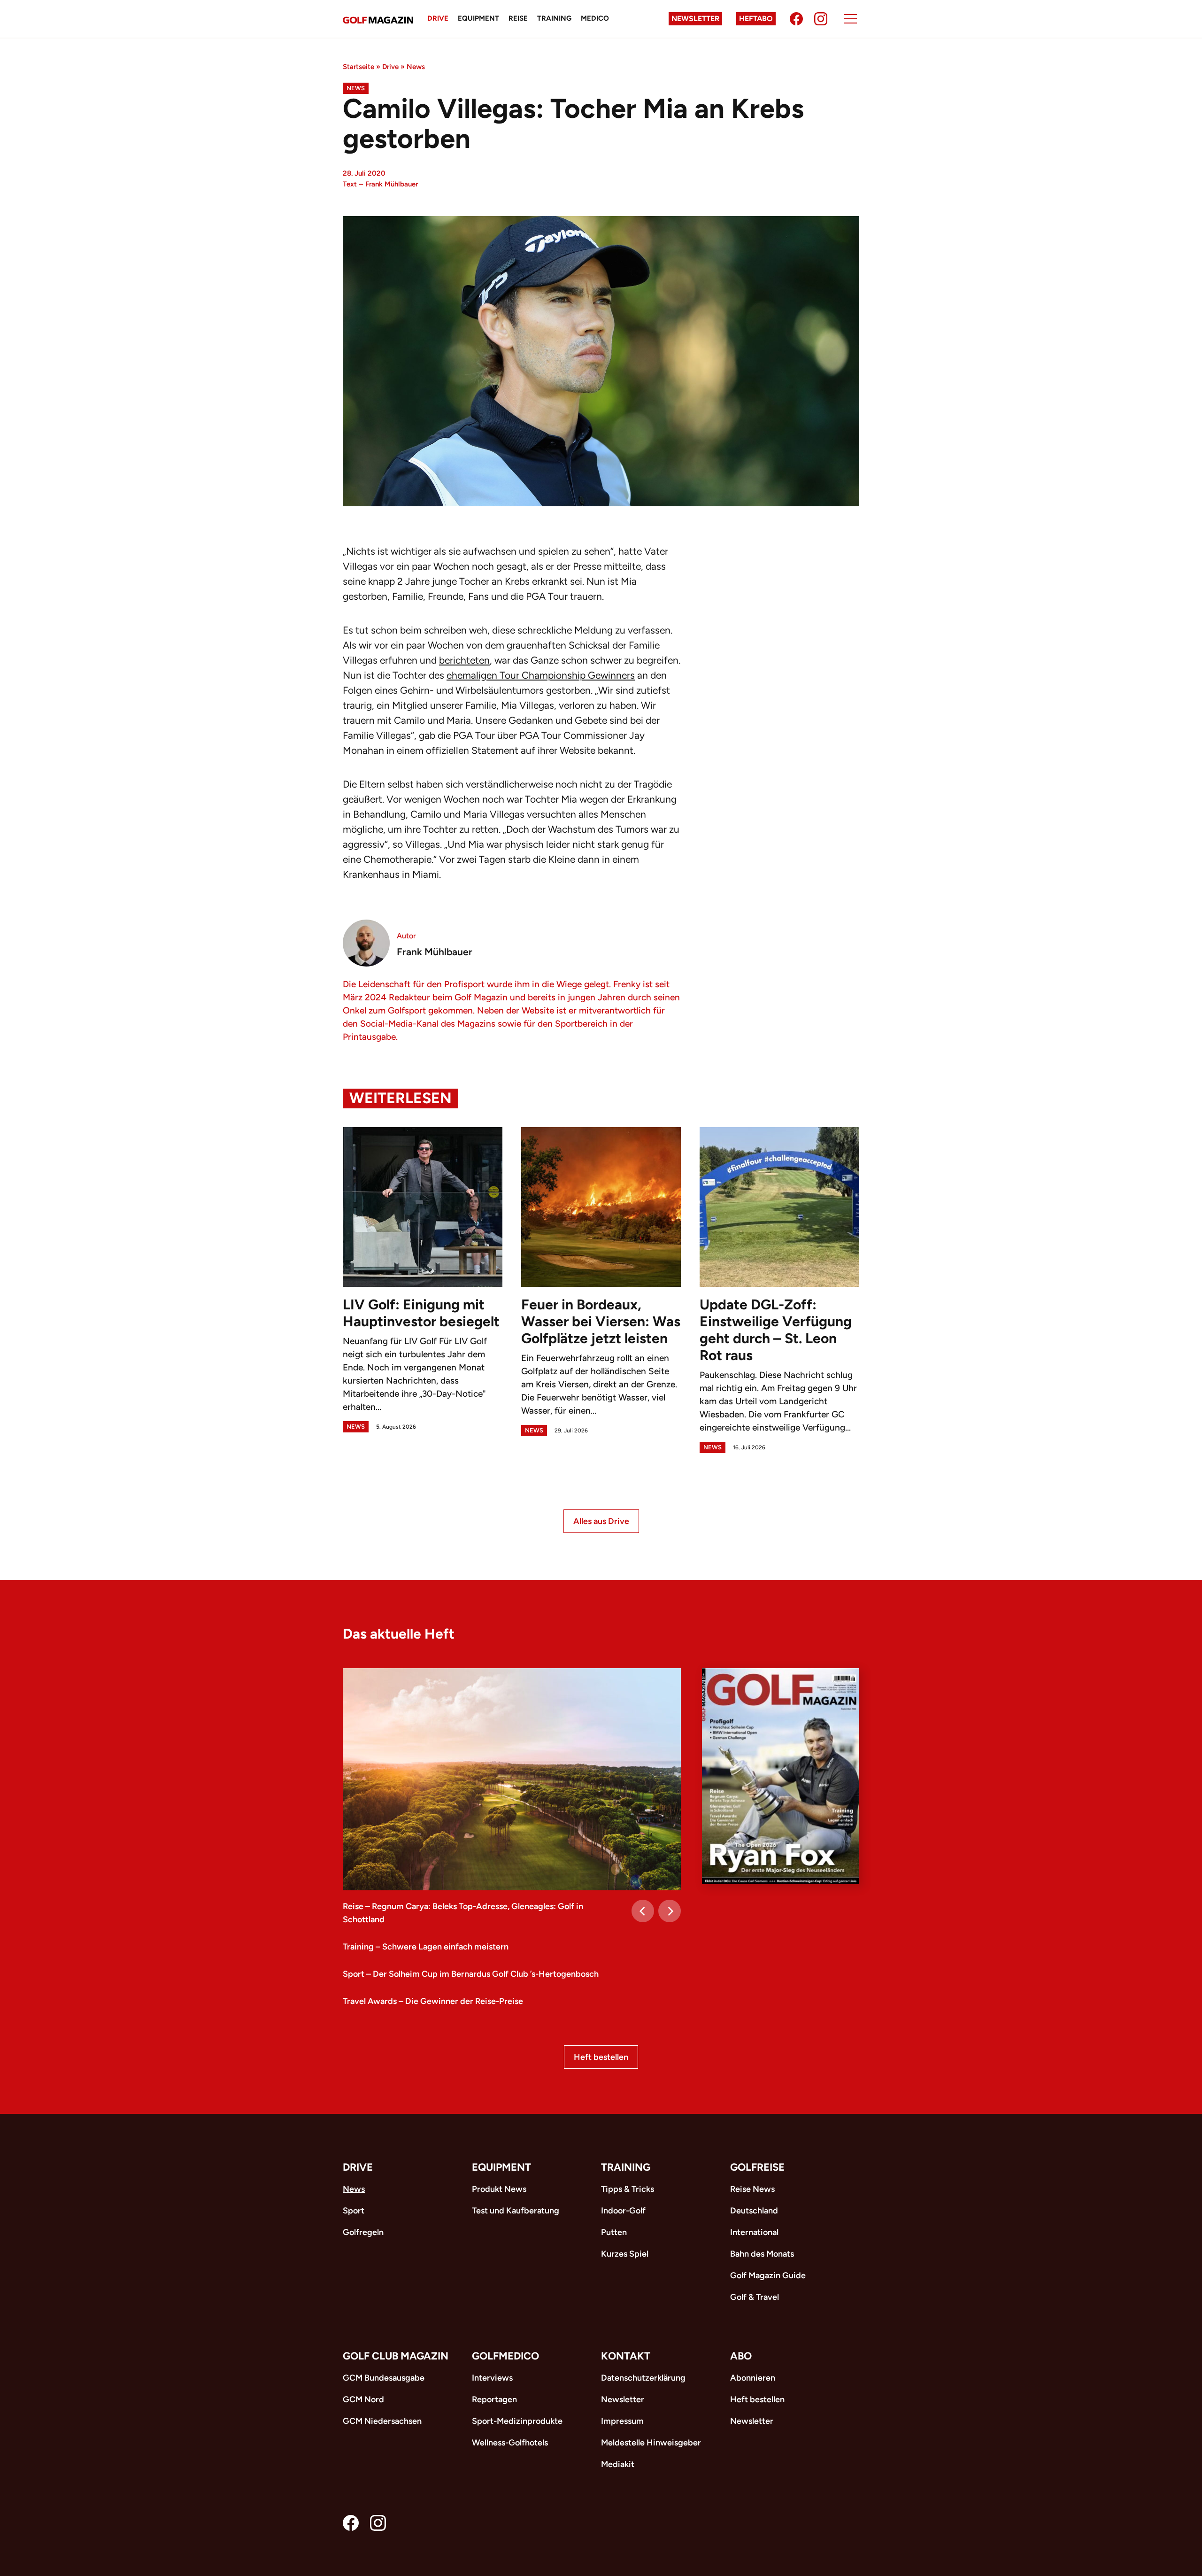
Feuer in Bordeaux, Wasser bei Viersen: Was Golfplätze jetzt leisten (601, 1321)
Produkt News (499, 2189)
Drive (438, 18)
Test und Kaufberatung (516, 2211)
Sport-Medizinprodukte (517, 2421)
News (416, 67)
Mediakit (618, 2464)
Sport (354, 2211)
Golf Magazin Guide (768, 2275)
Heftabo (756, 19)
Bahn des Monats (762, 2254)
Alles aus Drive (601, 1521)
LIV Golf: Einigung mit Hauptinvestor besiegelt (421, 1313)
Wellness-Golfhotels (510, 2443)
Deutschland (754, 2211)
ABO (741, 2356)
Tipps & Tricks (628, 2189)
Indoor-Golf (623, 2211)
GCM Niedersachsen (382, 2421)
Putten (614, 2232)
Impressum (622, 2421)
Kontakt (626, 2356)
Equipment (478, 18)
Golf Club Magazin (396, 2356)
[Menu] (850, 19)
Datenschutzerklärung (643, 2378)
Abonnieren (753, 2378)
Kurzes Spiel (625, 2254)
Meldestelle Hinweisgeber (651, 2443)
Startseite (358, 67)
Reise (518, 18)
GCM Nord (363, 2399)
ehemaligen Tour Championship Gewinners (541, 675)
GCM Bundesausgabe (384, 2378)
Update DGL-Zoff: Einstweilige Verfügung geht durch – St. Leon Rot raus (776, 1330)
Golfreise (757, 2167)
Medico (595, 18)
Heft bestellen (601, 2057)
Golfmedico (505, 2356)
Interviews (492, 2378)
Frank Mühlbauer (392, 184)
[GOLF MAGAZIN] (378, 19)
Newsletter (695, 19)
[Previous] (643, 1911)
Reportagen (494, 2399)
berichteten (464, 660)
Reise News (752, 2189)
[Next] (670, 1911)
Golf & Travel (755, 2297)
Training (554, 18)
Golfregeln (363, 2232)
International (754, 2232)
